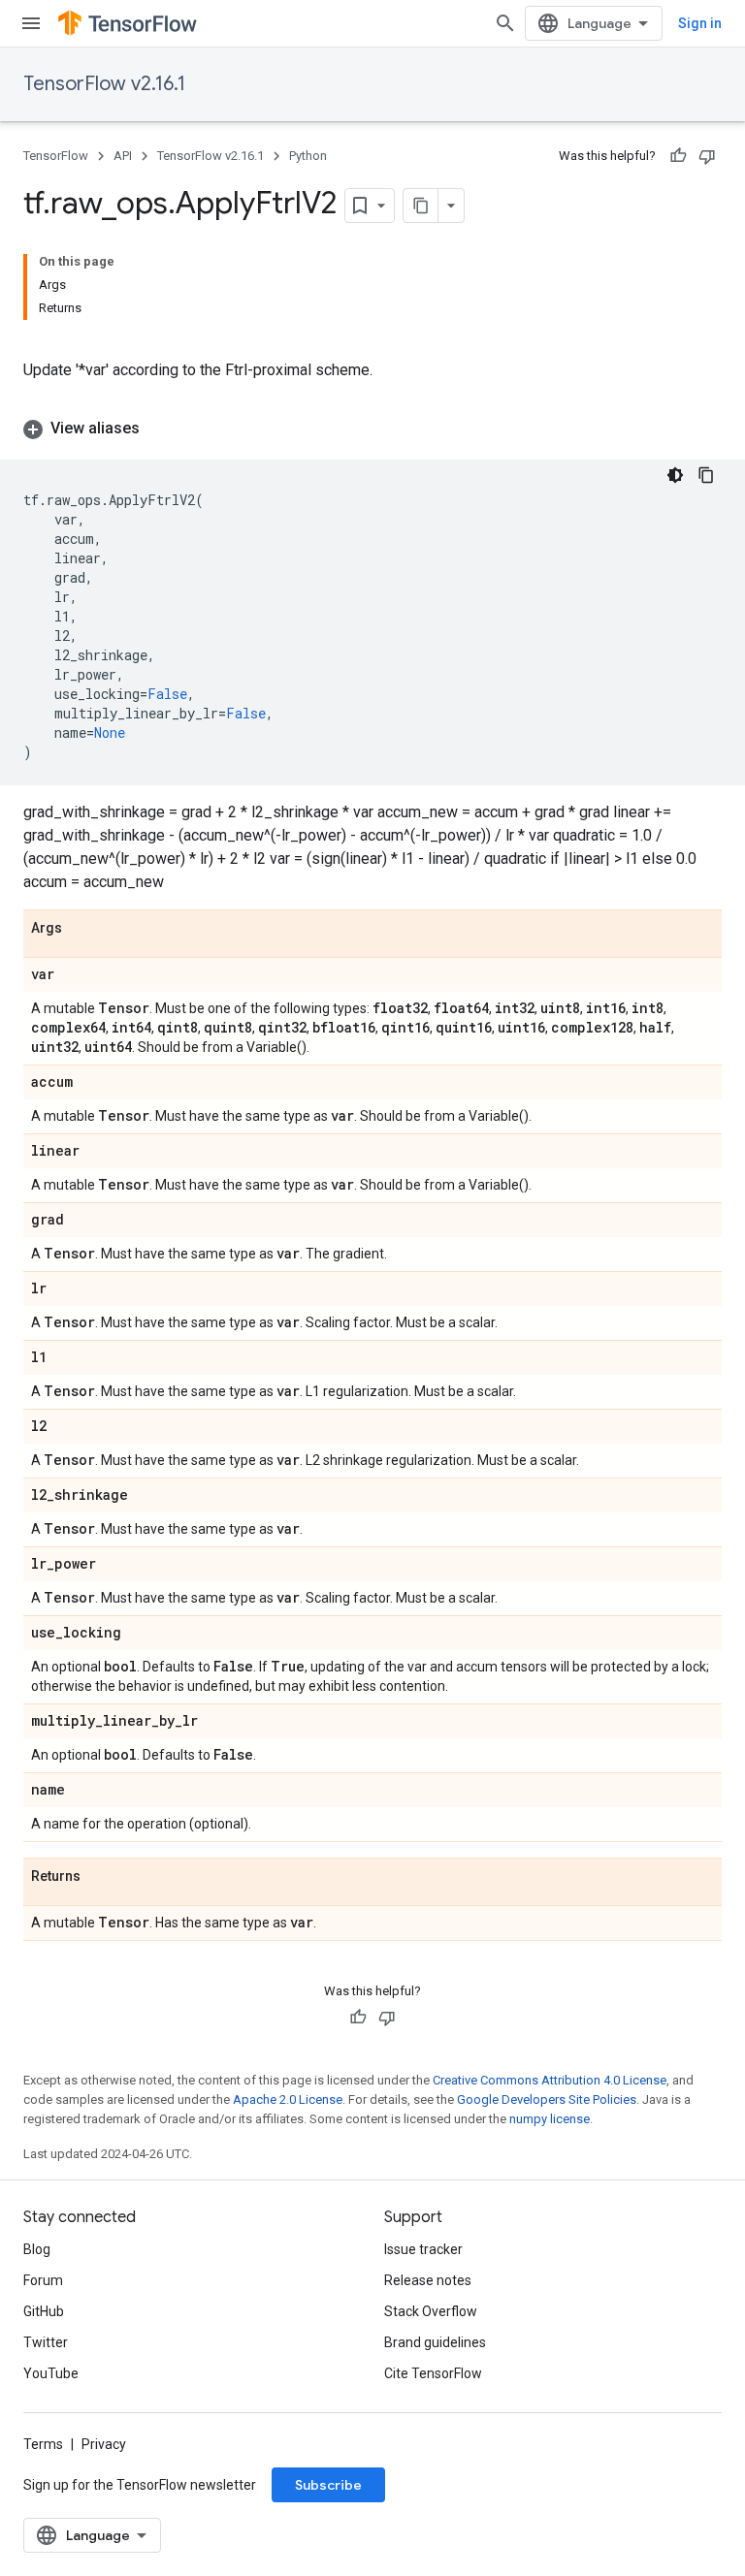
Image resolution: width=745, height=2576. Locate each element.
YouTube (51, 2373)
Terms (43, 2444)
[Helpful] (678, 156)
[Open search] (505, 23)
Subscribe (328, 2485)
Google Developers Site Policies (547, 2099)
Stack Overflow (431, 2311)
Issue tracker (423, 2249)
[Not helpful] (707, 156)
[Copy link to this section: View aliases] (159, 429)
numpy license (550, 2119)
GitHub (44, 2311)
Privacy (104, 2444)
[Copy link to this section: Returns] (100, 1877)
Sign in (700, 23)
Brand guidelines (435, 2342)
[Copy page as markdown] (421, 206)
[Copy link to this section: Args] (81, 929)
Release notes (428, 2280)
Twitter (46, 2342)
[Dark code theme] (675, 475)
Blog (37, 2249)
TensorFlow (56, 156)
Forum (43, 2280)
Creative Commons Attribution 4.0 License (550, 2080)
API (123, 156)
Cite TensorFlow (433, 2373)
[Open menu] (31, 23)
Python (308, 156)
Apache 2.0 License (288, 2099)
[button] (372, 429)
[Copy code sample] (706, 475)
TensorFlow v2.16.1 (104, 84)
